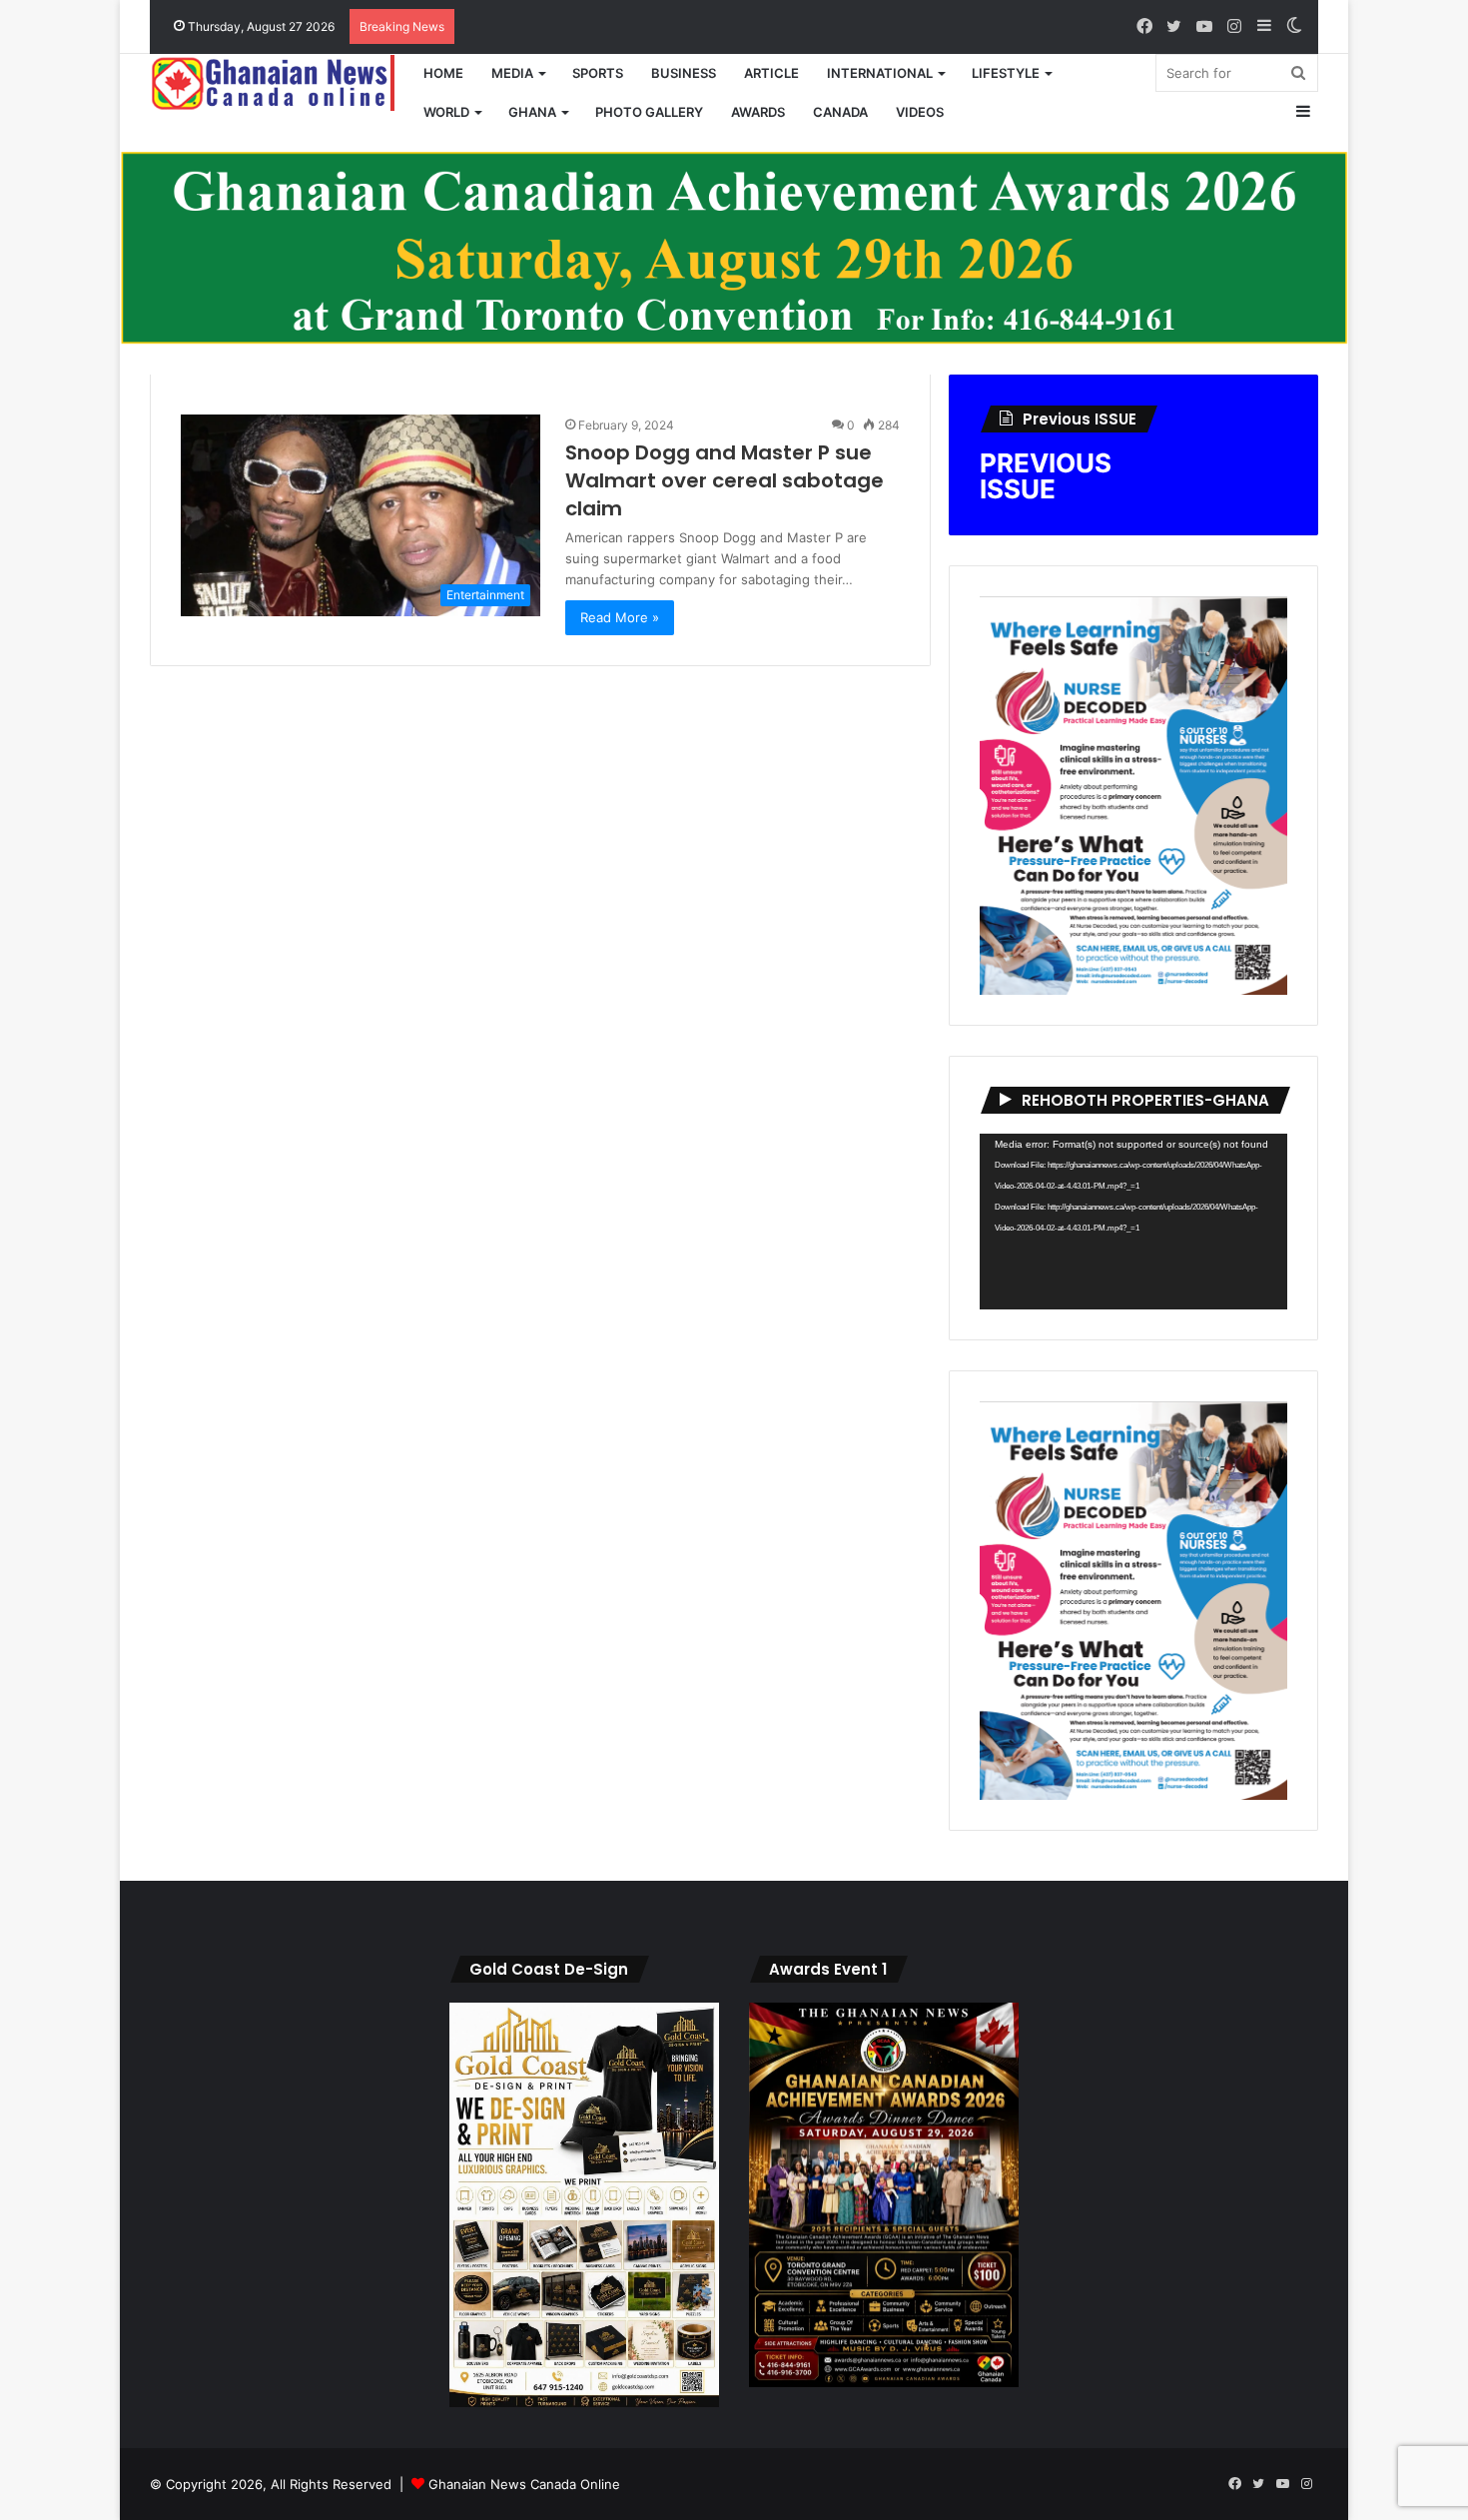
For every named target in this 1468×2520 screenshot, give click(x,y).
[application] (1133, 1222)
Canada (840, 112)
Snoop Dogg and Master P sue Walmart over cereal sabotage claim (725, 480)
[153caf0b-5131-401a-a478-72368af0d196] (884, 2382)
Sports (598, 73)
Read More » (620, 617)
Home (443, 73)
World (446, 112)
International (880, 73)
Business (684, 73)
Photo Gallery (649, 112)
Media (512, 73)
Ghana (532, 112)
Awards (758, 112)
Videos (920, 112)
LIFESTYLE (1006, 73)
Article (771, 73)
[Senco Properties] (734, 247)
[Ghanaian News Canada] (280, 83)
